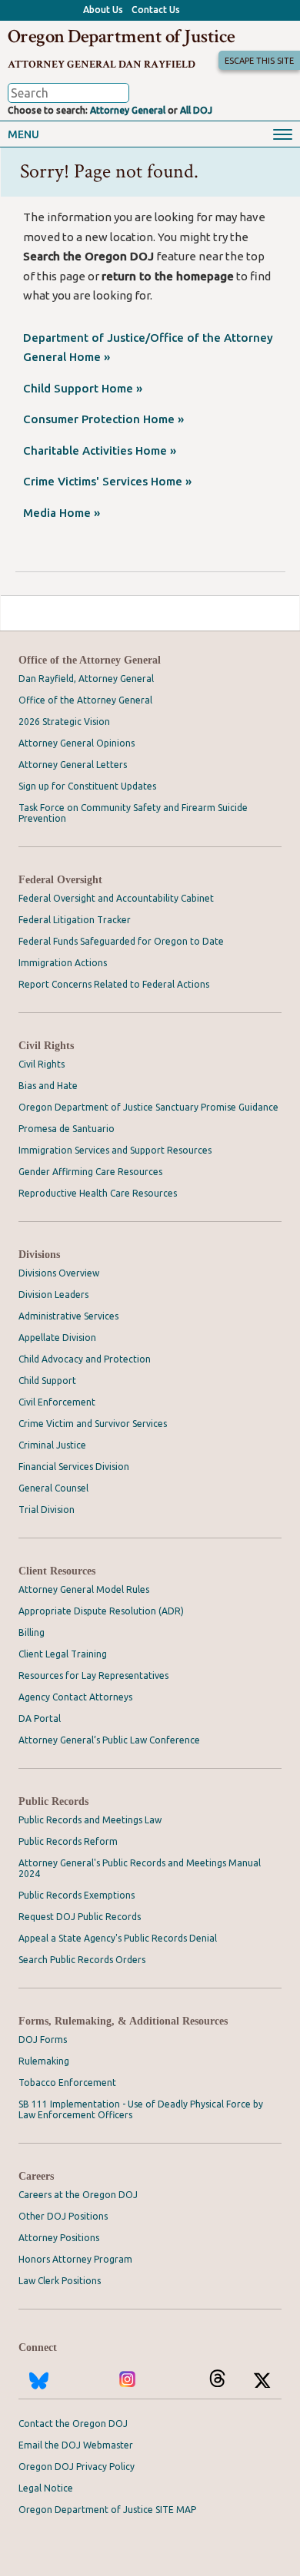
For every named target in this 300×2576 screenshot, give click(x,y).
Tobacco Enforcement (67, 2083)
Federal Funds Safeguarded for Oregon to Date (121, 941)
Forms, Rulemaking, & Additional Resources (123, 2021)
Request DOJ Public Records (80, 1917)
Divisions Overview (59, 1273)
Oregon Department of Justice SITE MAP (107, 2510)
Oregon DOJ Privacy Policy (77, 2467)
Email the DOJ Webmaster (76, 2445)
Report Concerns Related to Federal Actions (114, 984)
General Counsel (53, 1488)
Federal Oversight (60, 880)
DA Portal (40, 1718)
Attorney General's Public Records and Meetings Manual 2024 (140, 1868)
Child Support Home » (83, 388)
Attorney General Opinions (77, 743)
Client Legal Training (63, 1654)
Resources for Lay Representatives (93, 1675)
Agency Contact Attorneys (75, 1697)
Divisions (39, 1255)
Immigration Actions (63, 963)
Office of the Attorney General (90, 660)
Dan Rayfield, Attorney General (86, 679)
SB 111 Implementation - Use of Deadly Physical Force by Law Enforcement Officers (141, 2109)
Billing (32, 1632)
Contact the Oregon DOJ (73, 2424)
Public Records (53, 1801)
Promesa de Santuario (67, 1129)
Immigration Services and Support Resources (115, 1150)
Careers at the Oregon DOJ (78, 2195)
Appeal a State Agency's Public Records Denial (118, 1938)
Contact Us (156, 10)
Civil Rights (46, 1046)
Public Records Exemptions (77, 1895)
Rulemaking (44, 2061)
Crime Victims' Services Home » (107, 481)
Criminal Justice (52, 1445)
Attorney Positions (59, 2238)
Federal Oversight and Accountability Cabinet (116, 898)
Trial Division (47, 1510)
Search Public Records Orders (82, 1960)
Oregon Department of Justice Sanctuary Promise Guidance (148, 1107)
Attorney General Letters (73, 765)
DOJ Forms (43, 2040)
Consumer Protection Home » (103, 419)
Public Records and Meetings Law (90, 1820)
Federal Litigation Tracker (75, 920)
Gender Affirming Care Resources (90, 1172)
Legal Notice (46, 2488)
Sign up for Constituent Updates (87, 786)
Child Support (47, 1381)
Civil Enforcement (57, 1402)
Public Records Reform (68, 1841)
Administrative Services (68, 1316)
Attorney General (128, 110)
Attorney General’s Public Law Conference (109, 1740)
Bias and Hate (48, 1086)
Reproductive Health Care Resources (98, 1193)
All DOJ (196, 110)
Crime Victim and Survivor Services (93, 1424)
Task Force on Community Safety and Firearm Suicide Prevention (133, 813)
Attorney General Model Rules (84, 1589)
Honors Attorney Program (75, 2259)
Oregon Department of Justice (122, 36)
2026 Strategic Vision (64, 722)
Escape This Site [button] (259, 61)
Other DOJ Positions (63, 2216)
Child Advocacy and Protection (85, 1359)
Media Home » (62, 513)
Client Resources (57, 1571)
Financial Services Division (74, 1467)
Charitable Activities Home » (100, 450)
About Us (103, 10)
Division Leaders (53, 1295)
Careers (36, 2176)
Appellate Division (57, 1338)
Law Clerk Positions (60, 2281)
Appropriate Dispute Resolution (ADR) (101, 1611)
